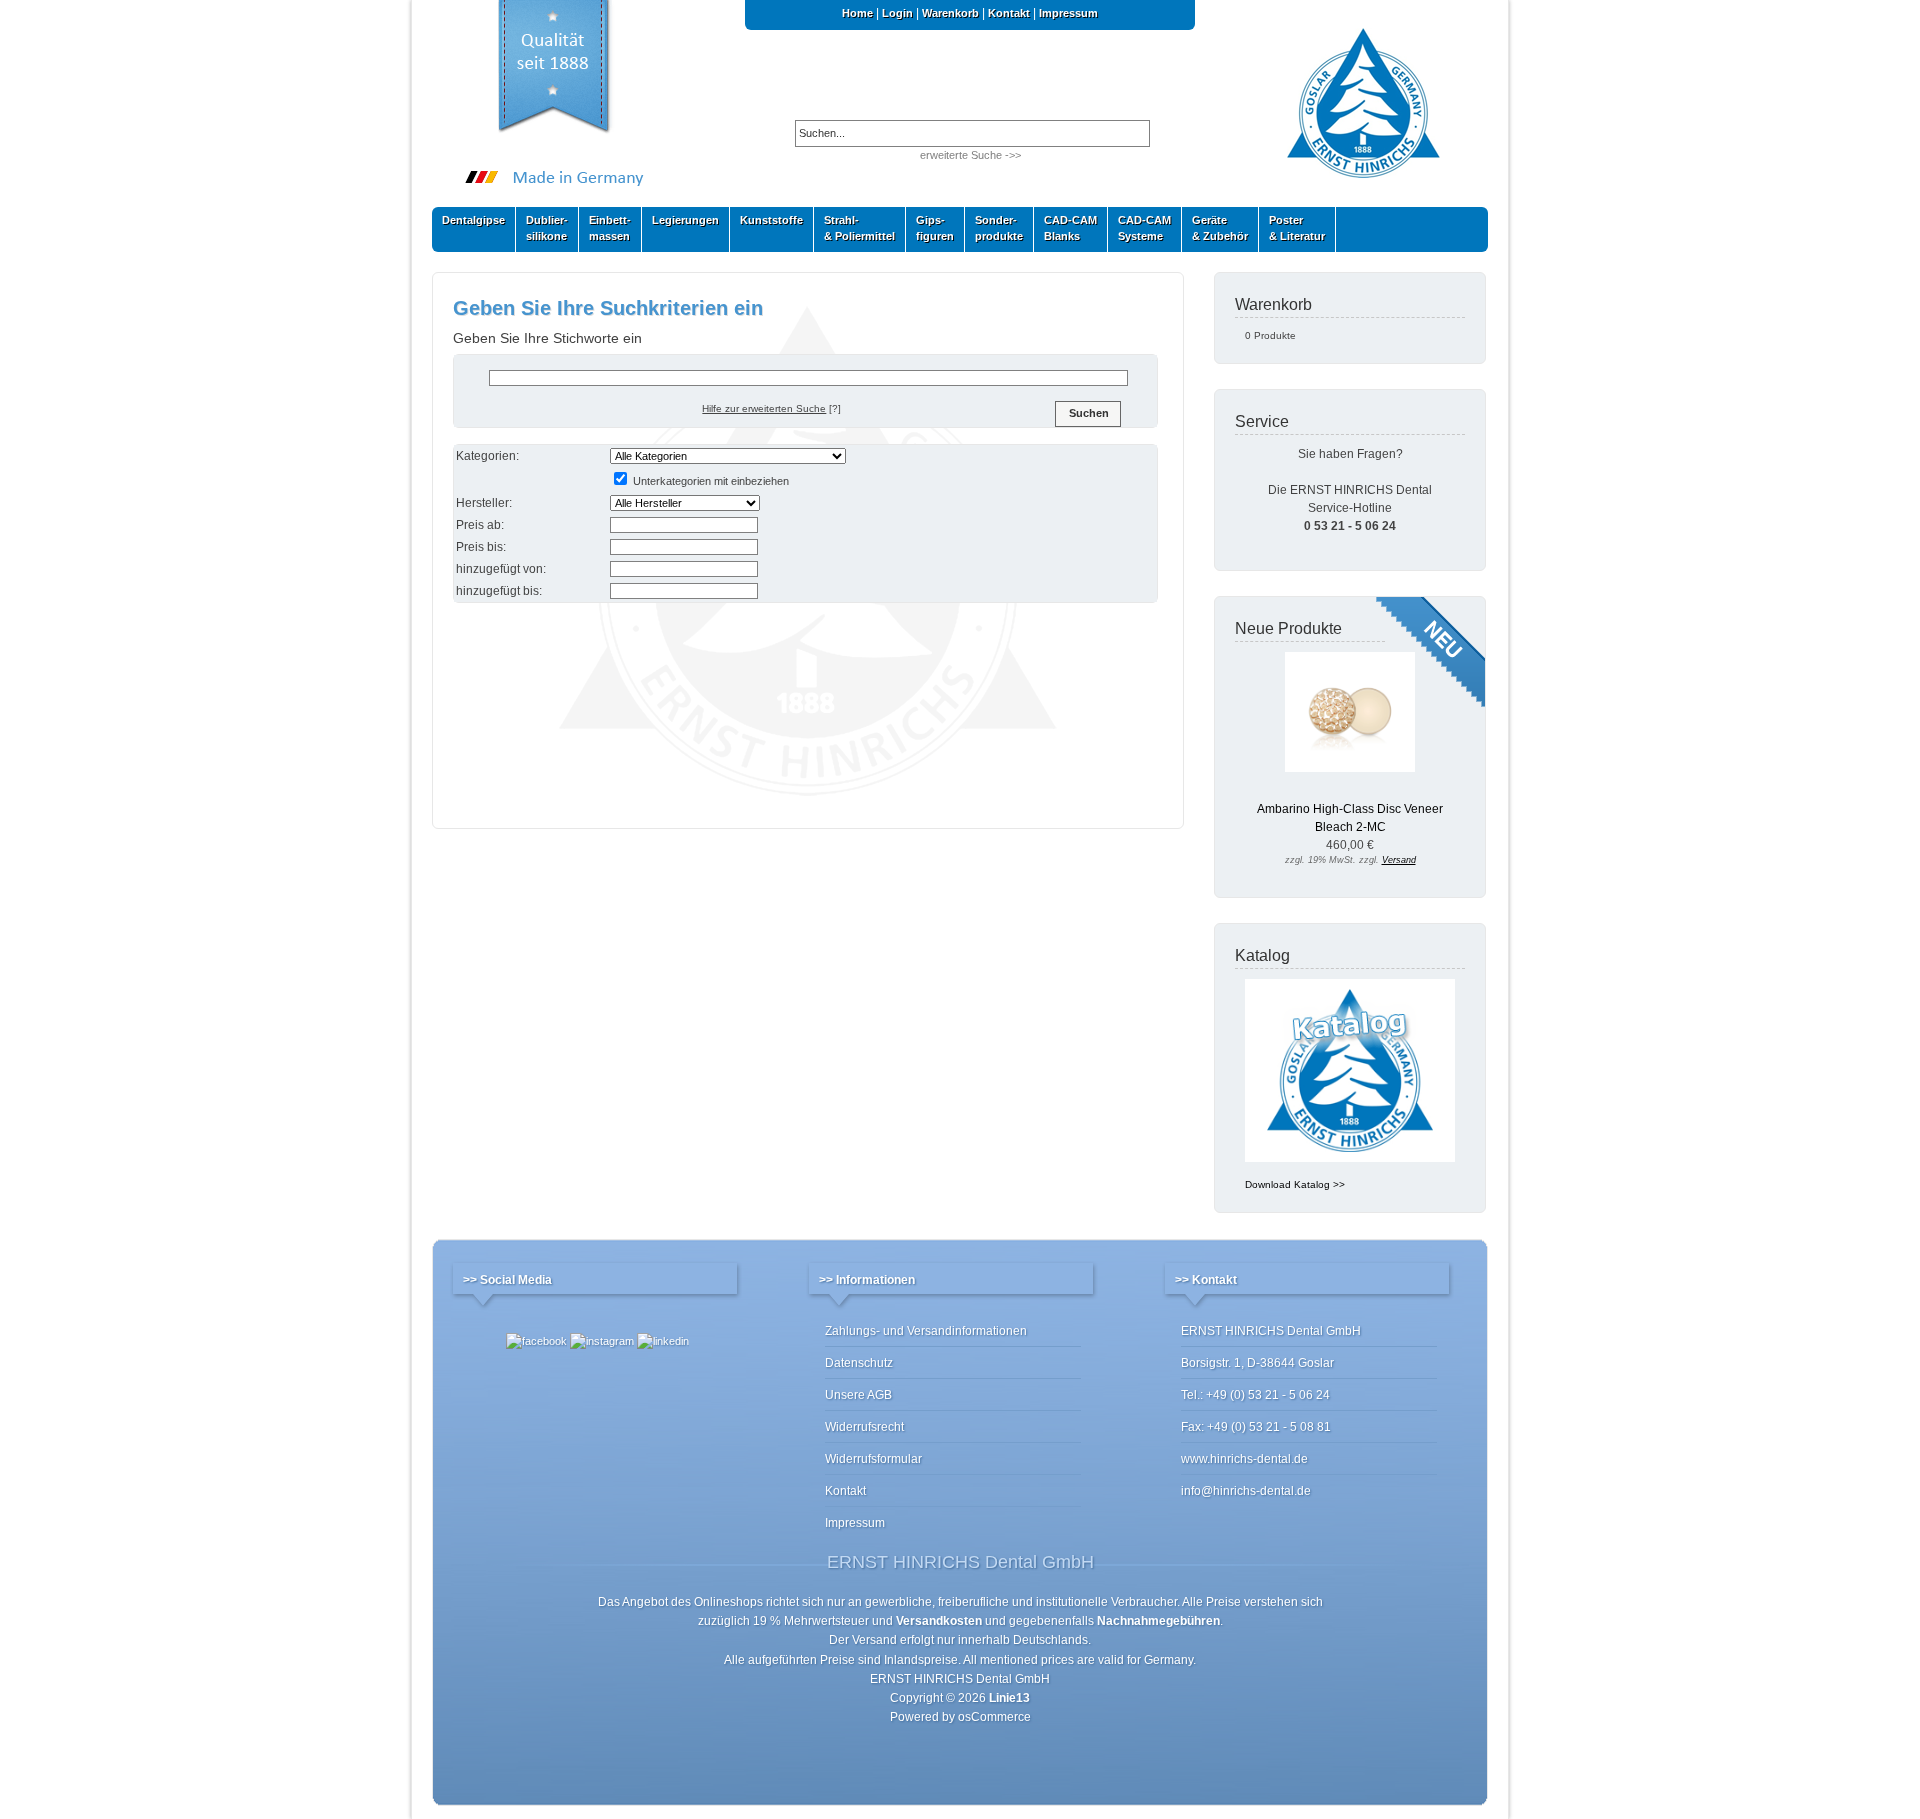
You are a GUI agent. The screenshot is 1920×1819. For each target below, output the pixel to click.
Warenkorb (950, 13)
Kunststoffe (766, 224)
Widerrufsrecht (864, 1427)
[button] (1088, 414)
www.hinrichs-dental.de (1244, 1459)
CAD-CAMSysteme (1139, 228)
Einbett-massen (605, 228)
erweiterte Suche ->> (970, 155)
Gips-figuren (930, 228)
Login (897, 13)
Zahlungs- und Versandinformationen (926, 1331)
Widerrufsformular (873, 1459)
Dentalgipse (468, 224)
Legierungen (680, 224)
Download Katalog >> (1295, 1184)
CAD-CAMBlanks (1065, 228)
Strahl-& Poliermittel (859, 228)
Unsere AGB (858, 1395)
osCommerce (994, 1717)
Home (857, 13)
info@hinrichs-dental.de (1246, 1491)
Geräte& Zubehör (1215, 228)
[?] (771, 408)
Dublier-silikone (542, 228)
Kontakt (1009, 13)
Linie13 (1009, 1698)
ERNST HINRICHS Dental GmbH (960, 1679)
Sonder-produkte (994, 228)
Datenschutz (859, 1363)
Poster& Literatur (1297, 228)
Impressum (1068, 13)
